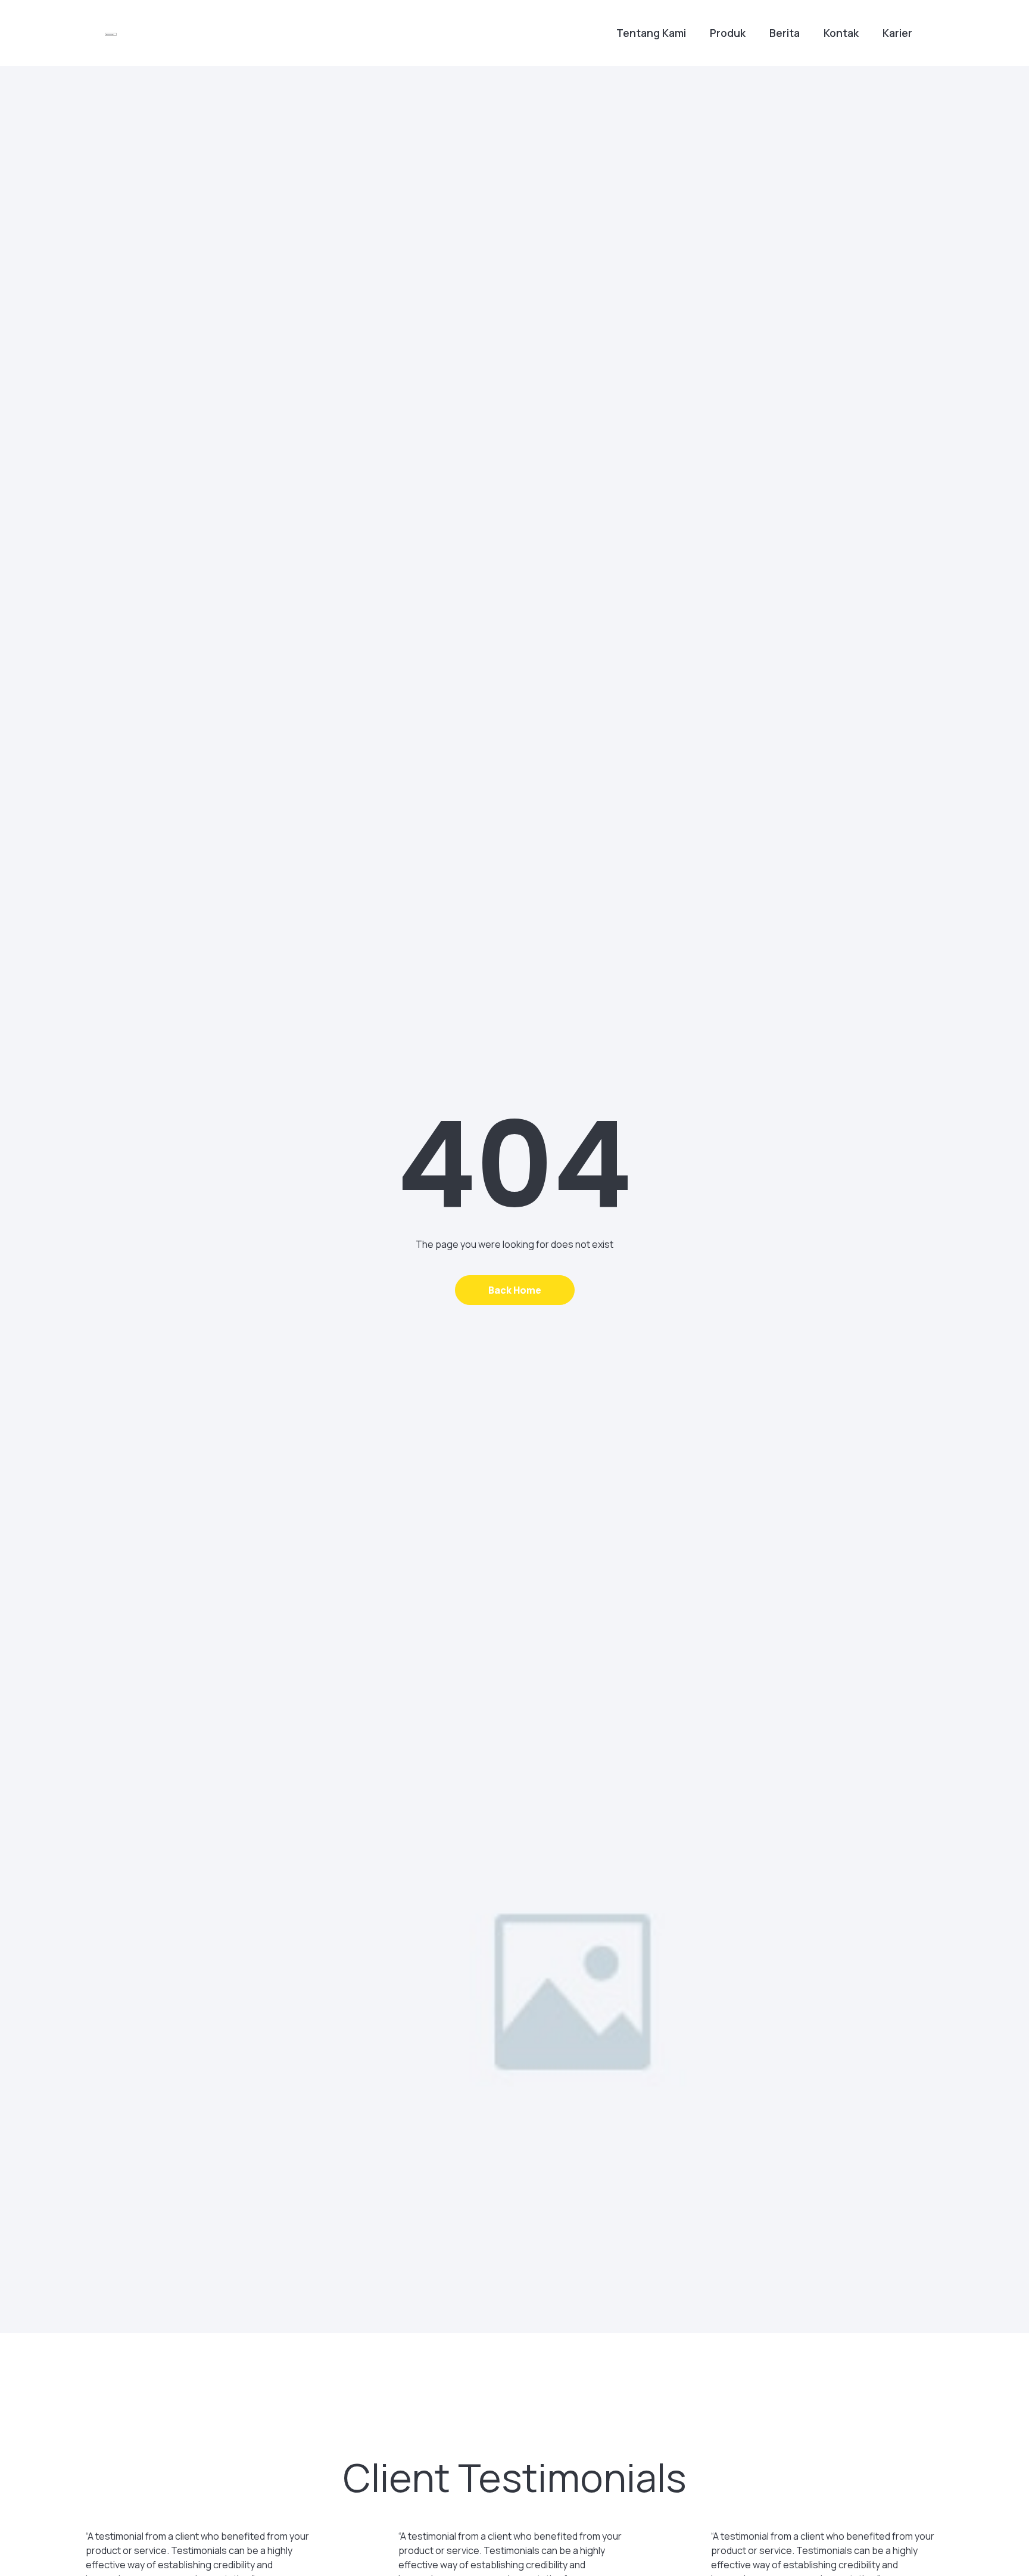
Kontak (841, 33)
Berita (785, 33)
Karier (897, 33)
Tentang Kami (651, 33)
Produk (728, 33)
